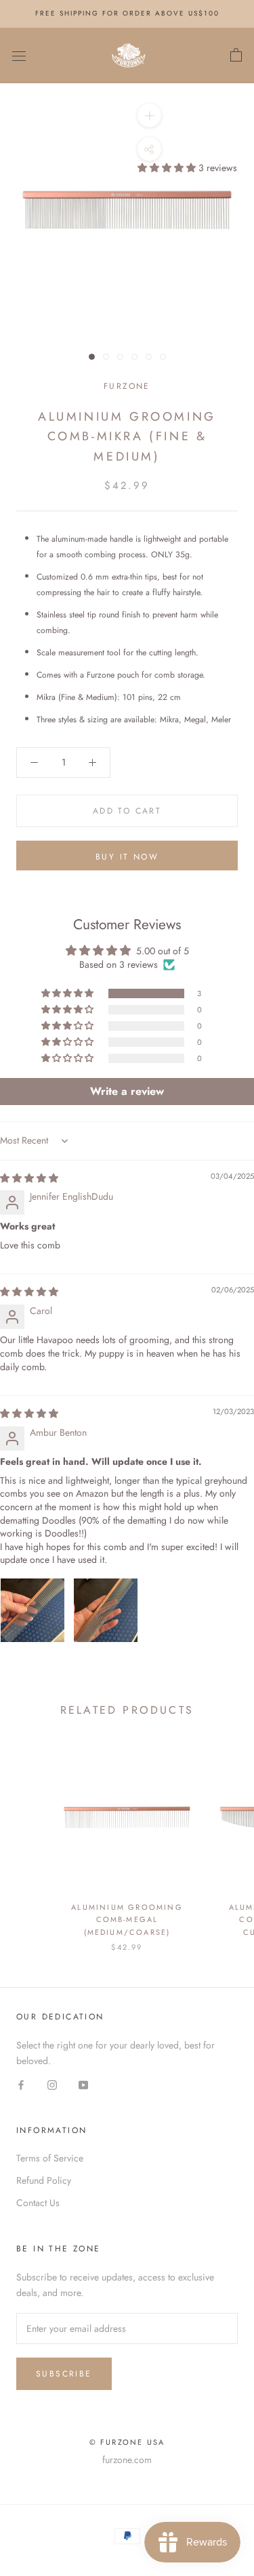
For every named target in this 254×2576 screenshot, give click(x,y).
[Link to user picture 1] (33, 1610)
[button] (168, 168)
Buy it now (127, 857)
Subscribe (64, 2374)
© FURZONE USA (127, 2442)
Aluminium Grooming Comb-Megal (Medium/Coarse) (127, 1919)
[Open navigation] (19, 55)
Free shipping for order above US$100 (127, 13)
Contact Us (38, 2203)
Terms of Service (50, 2158)
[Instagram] (52, 2084)
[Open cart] (236, 55)
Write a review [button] (127, 1091)
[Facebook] (21, 2084)
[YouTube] (83, 2084)
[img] (29, 1178)
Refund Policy (44, 2180)
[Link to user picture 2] (106, 1610)
